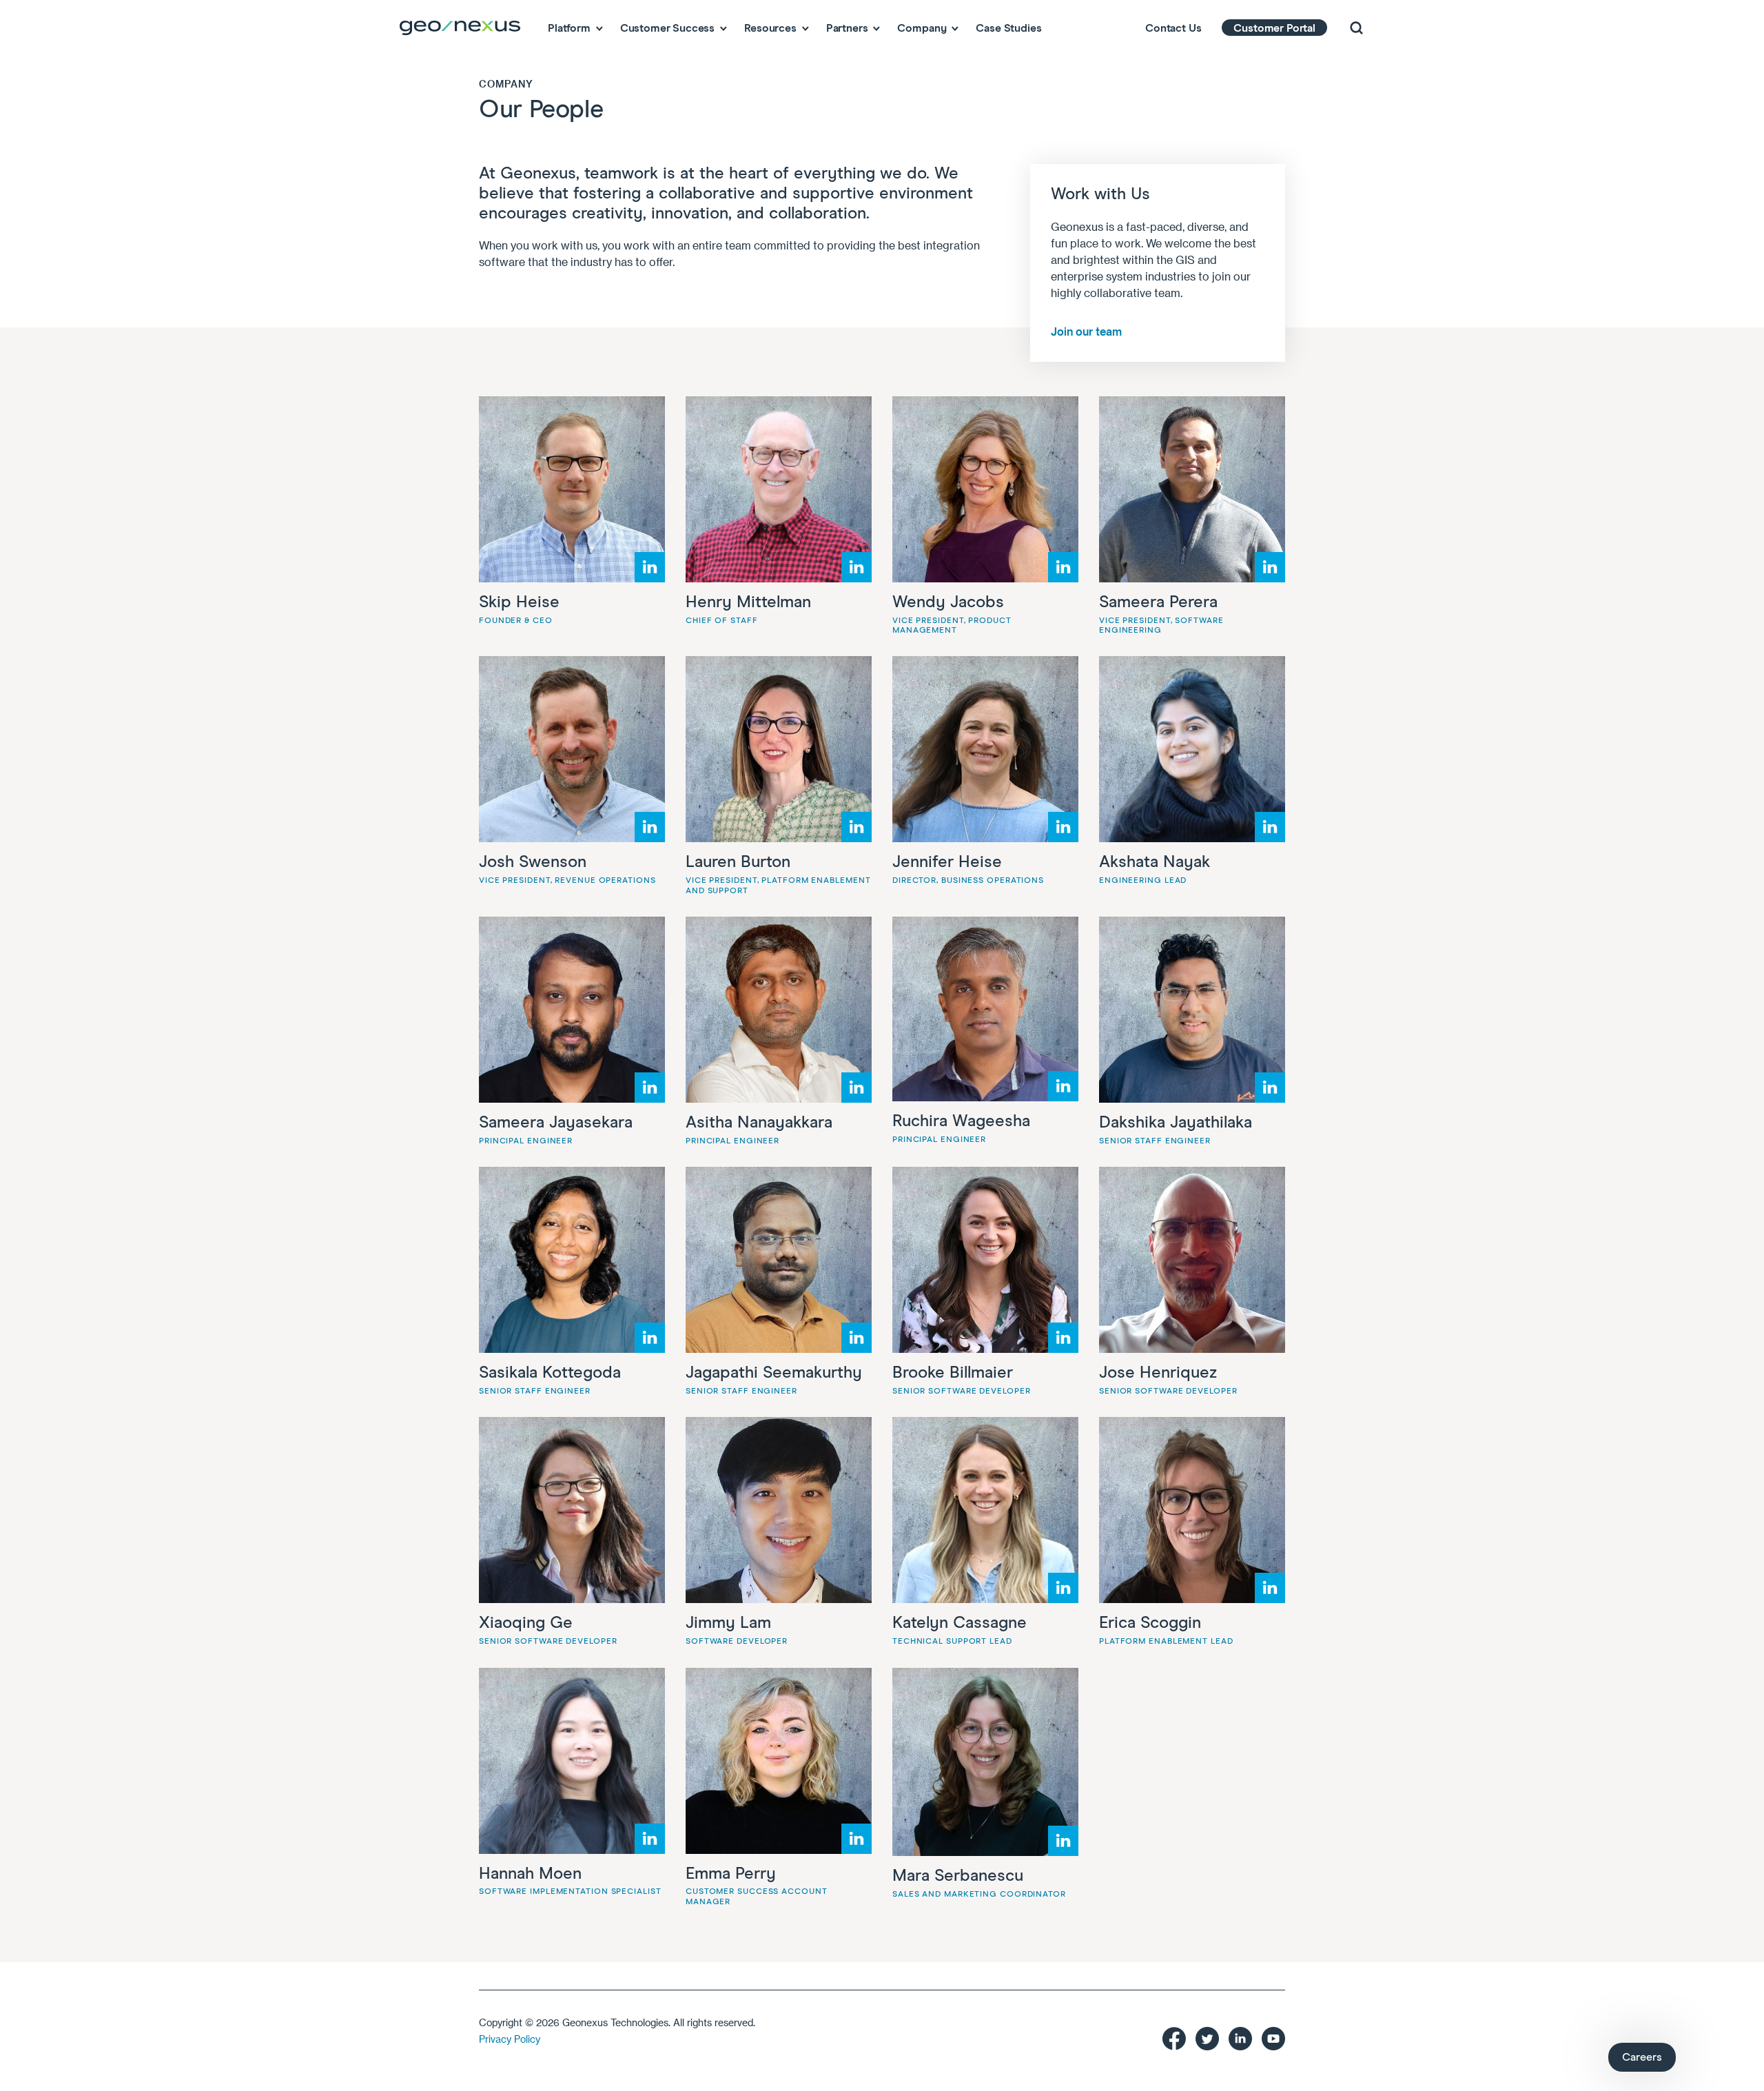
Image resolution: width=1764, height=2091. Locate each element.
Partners (847, 28)
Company (922, 28)
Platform (569, 28)
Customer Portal (1274, 28)
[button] (1356, 28)
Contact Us (1173, 28)
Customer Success (667, 28)
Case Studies (1008, 28)
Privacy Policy (510, 2039)
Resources (770, 28)
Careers (1642, 2057)
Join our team (1086, 331)
